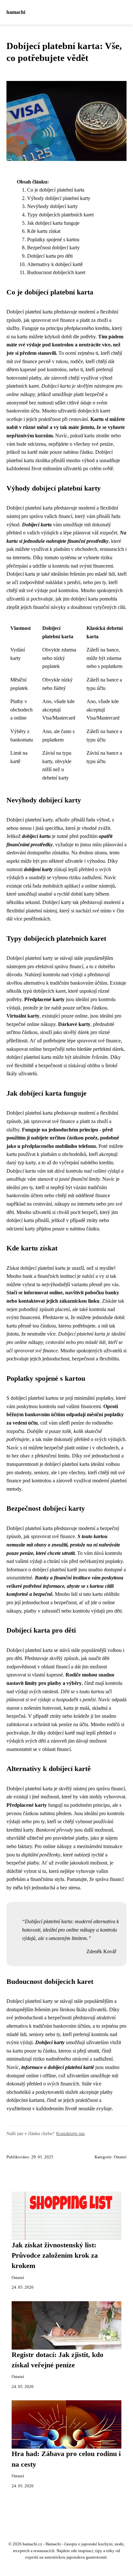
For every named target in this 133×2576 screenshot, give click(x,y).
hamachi (16, 12)
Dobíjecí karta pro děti (50, 256)
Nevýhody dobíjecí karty (52, 206)
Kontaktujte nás (70, 2133)
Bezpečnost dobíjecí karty (53, 248)
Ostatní (120, 2157)
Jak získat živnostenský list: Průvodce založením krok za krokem (55, 2256)
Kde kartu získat (44, 231)
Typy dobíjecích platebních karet (60, 215)
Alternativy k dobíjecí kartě (55, 264)
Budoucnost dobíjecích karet (56, 272)
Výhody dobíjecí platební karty (59, 198)
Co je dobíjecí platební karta (56, 190)
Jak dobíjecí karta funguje (53, 223)
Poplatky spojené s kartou (53, 239)
